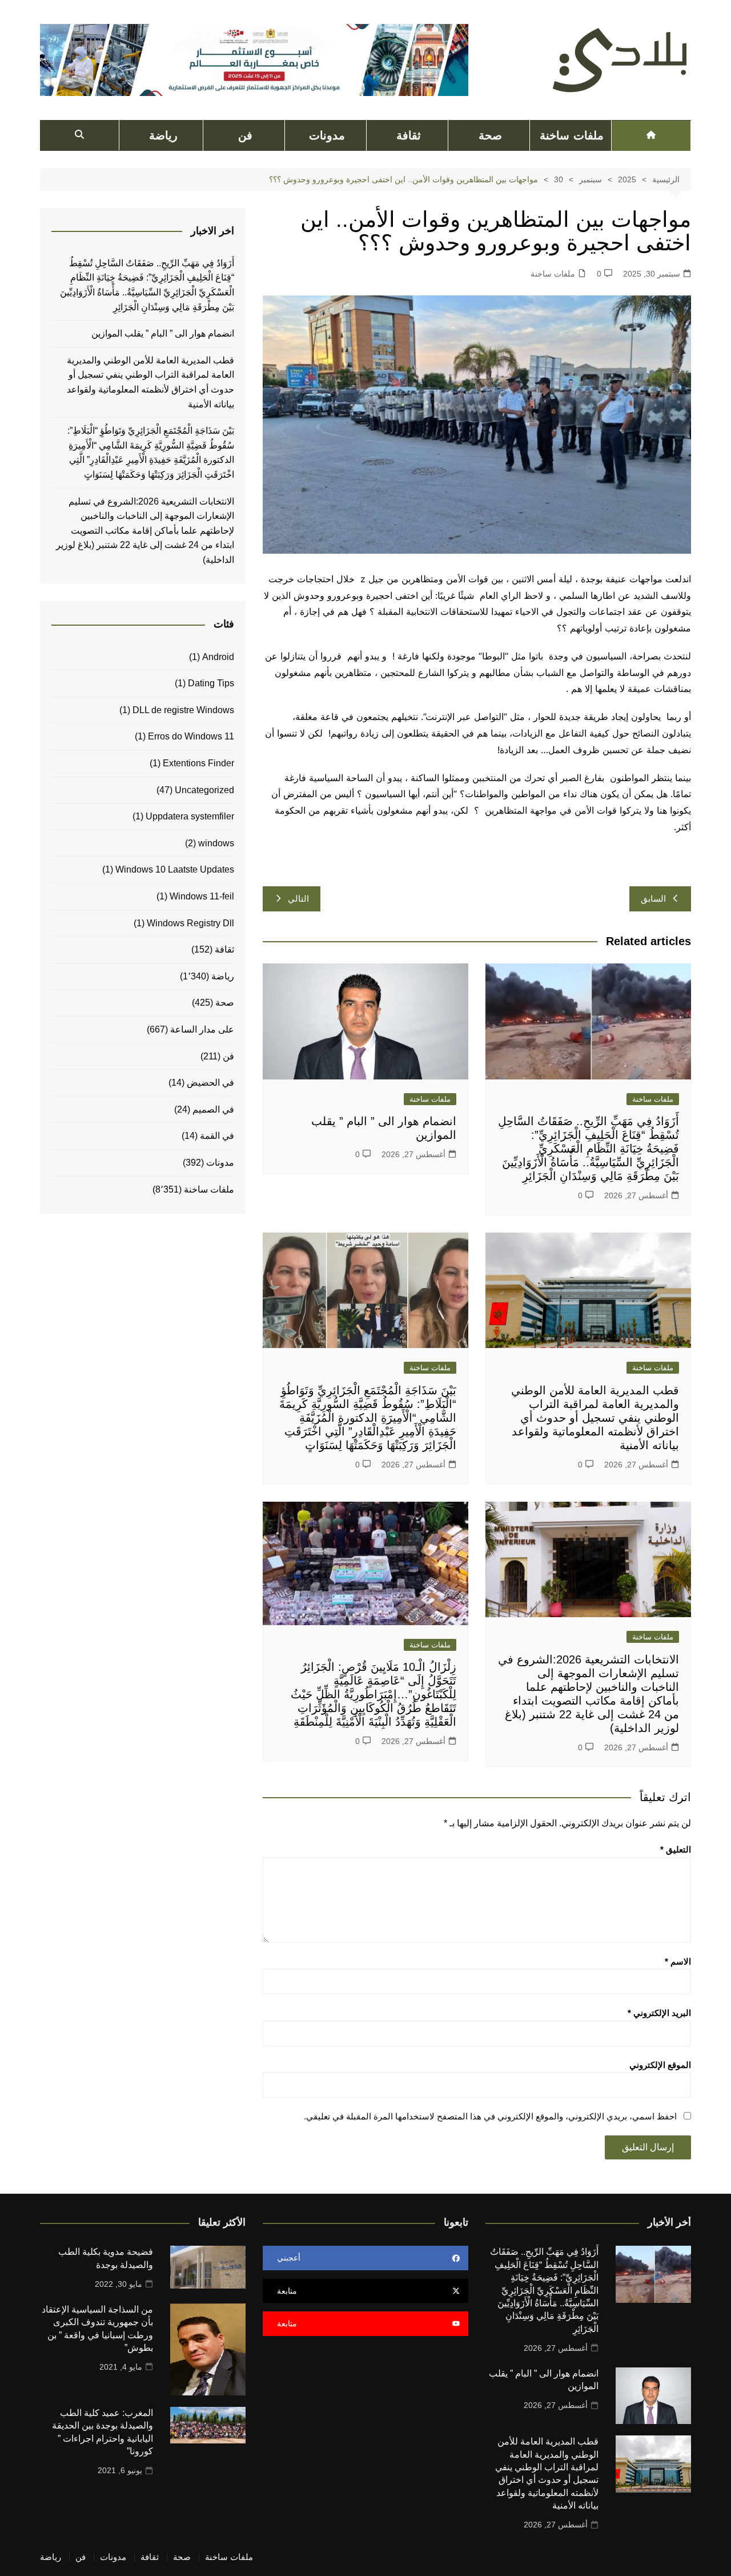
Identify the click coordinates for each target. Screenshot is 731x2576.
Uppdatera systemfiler (190, 816)
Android (218, 657)
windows (216, 843)
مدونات (327, 135)
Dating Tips (211, 683)
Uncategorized (204, 790)
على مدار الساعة (202, 1029)
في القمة (217, 1136)
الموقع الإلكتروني (660, 2065)
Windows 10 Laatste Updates (175, 869)
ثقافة (409, 135)
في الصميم (213, 1109)
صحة (490, 135)
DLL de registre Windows (183, 710)
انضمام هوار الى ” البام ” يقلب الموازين (163, 333)
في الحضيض (210, 1083)
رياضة (163, 135)
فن (245, 135)
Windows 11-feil (202, 896)
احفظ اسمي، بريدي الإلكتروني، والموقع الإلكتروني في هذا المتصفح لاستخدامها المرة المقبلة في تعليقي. (490, 2116)
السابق (653, 899)
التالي (298, 899)
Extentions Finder (198, 763)
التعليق (676, 1849)
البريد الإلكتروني (659, 2013)
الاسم (678, 1961)
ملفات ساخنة (571, 135)
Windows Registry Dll (190, 923)
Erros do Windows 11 (191, 736)
